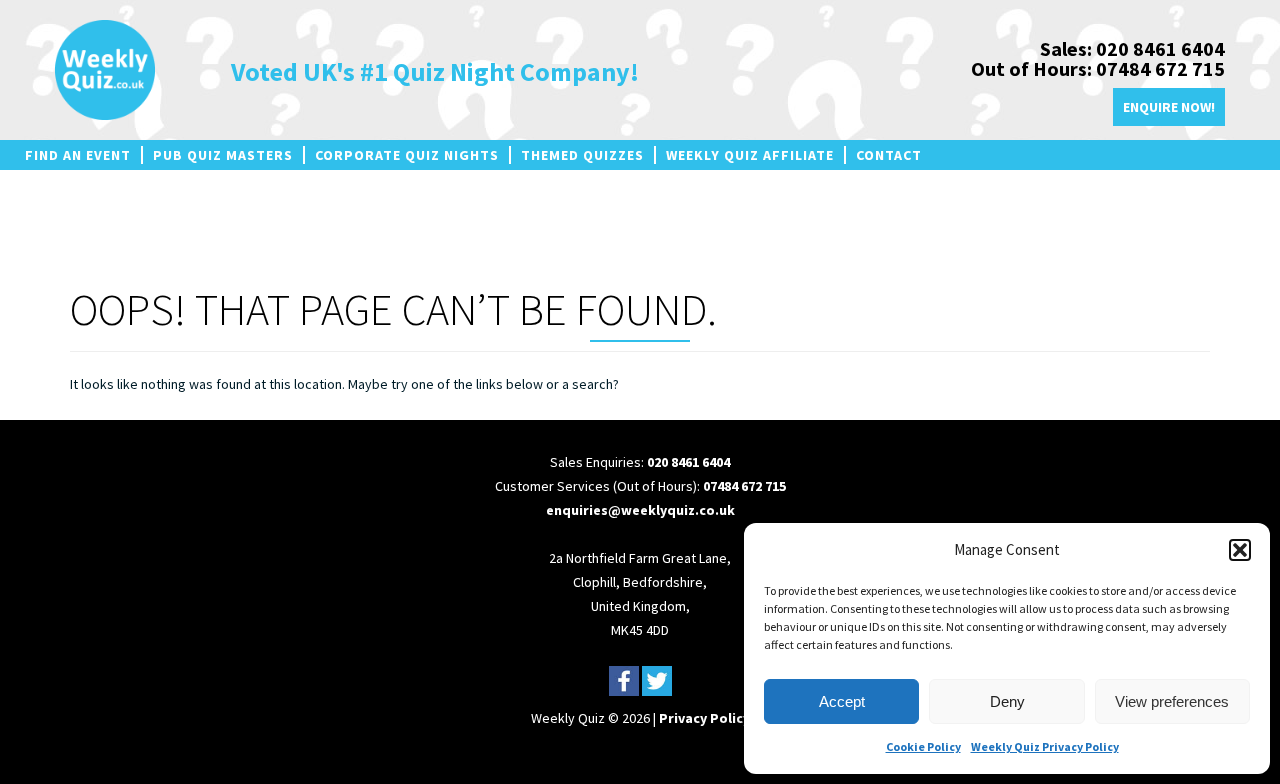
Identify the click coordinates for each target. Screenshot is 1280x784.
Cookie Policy (923, 746)
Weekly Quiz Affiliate (750, 155)
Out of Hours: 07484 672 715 (1098, 68)
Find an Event (78, 155)
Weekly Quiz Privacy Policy (1045, 746)
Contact (889, 155)
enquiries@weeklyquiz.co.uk (640, 510)
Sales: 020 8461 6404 (1132, 48)
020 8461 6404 (688, 462)
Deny (1007, 701)
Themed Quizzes (582, 155)
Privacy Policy (704, 718)
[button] (1240, 550)
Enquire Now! (1169, 107)
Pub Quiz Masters (223, 155)
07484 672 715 (744, 486)
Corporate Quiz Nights (407, 155)
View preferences (1172, 701)
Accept (842, 701)
